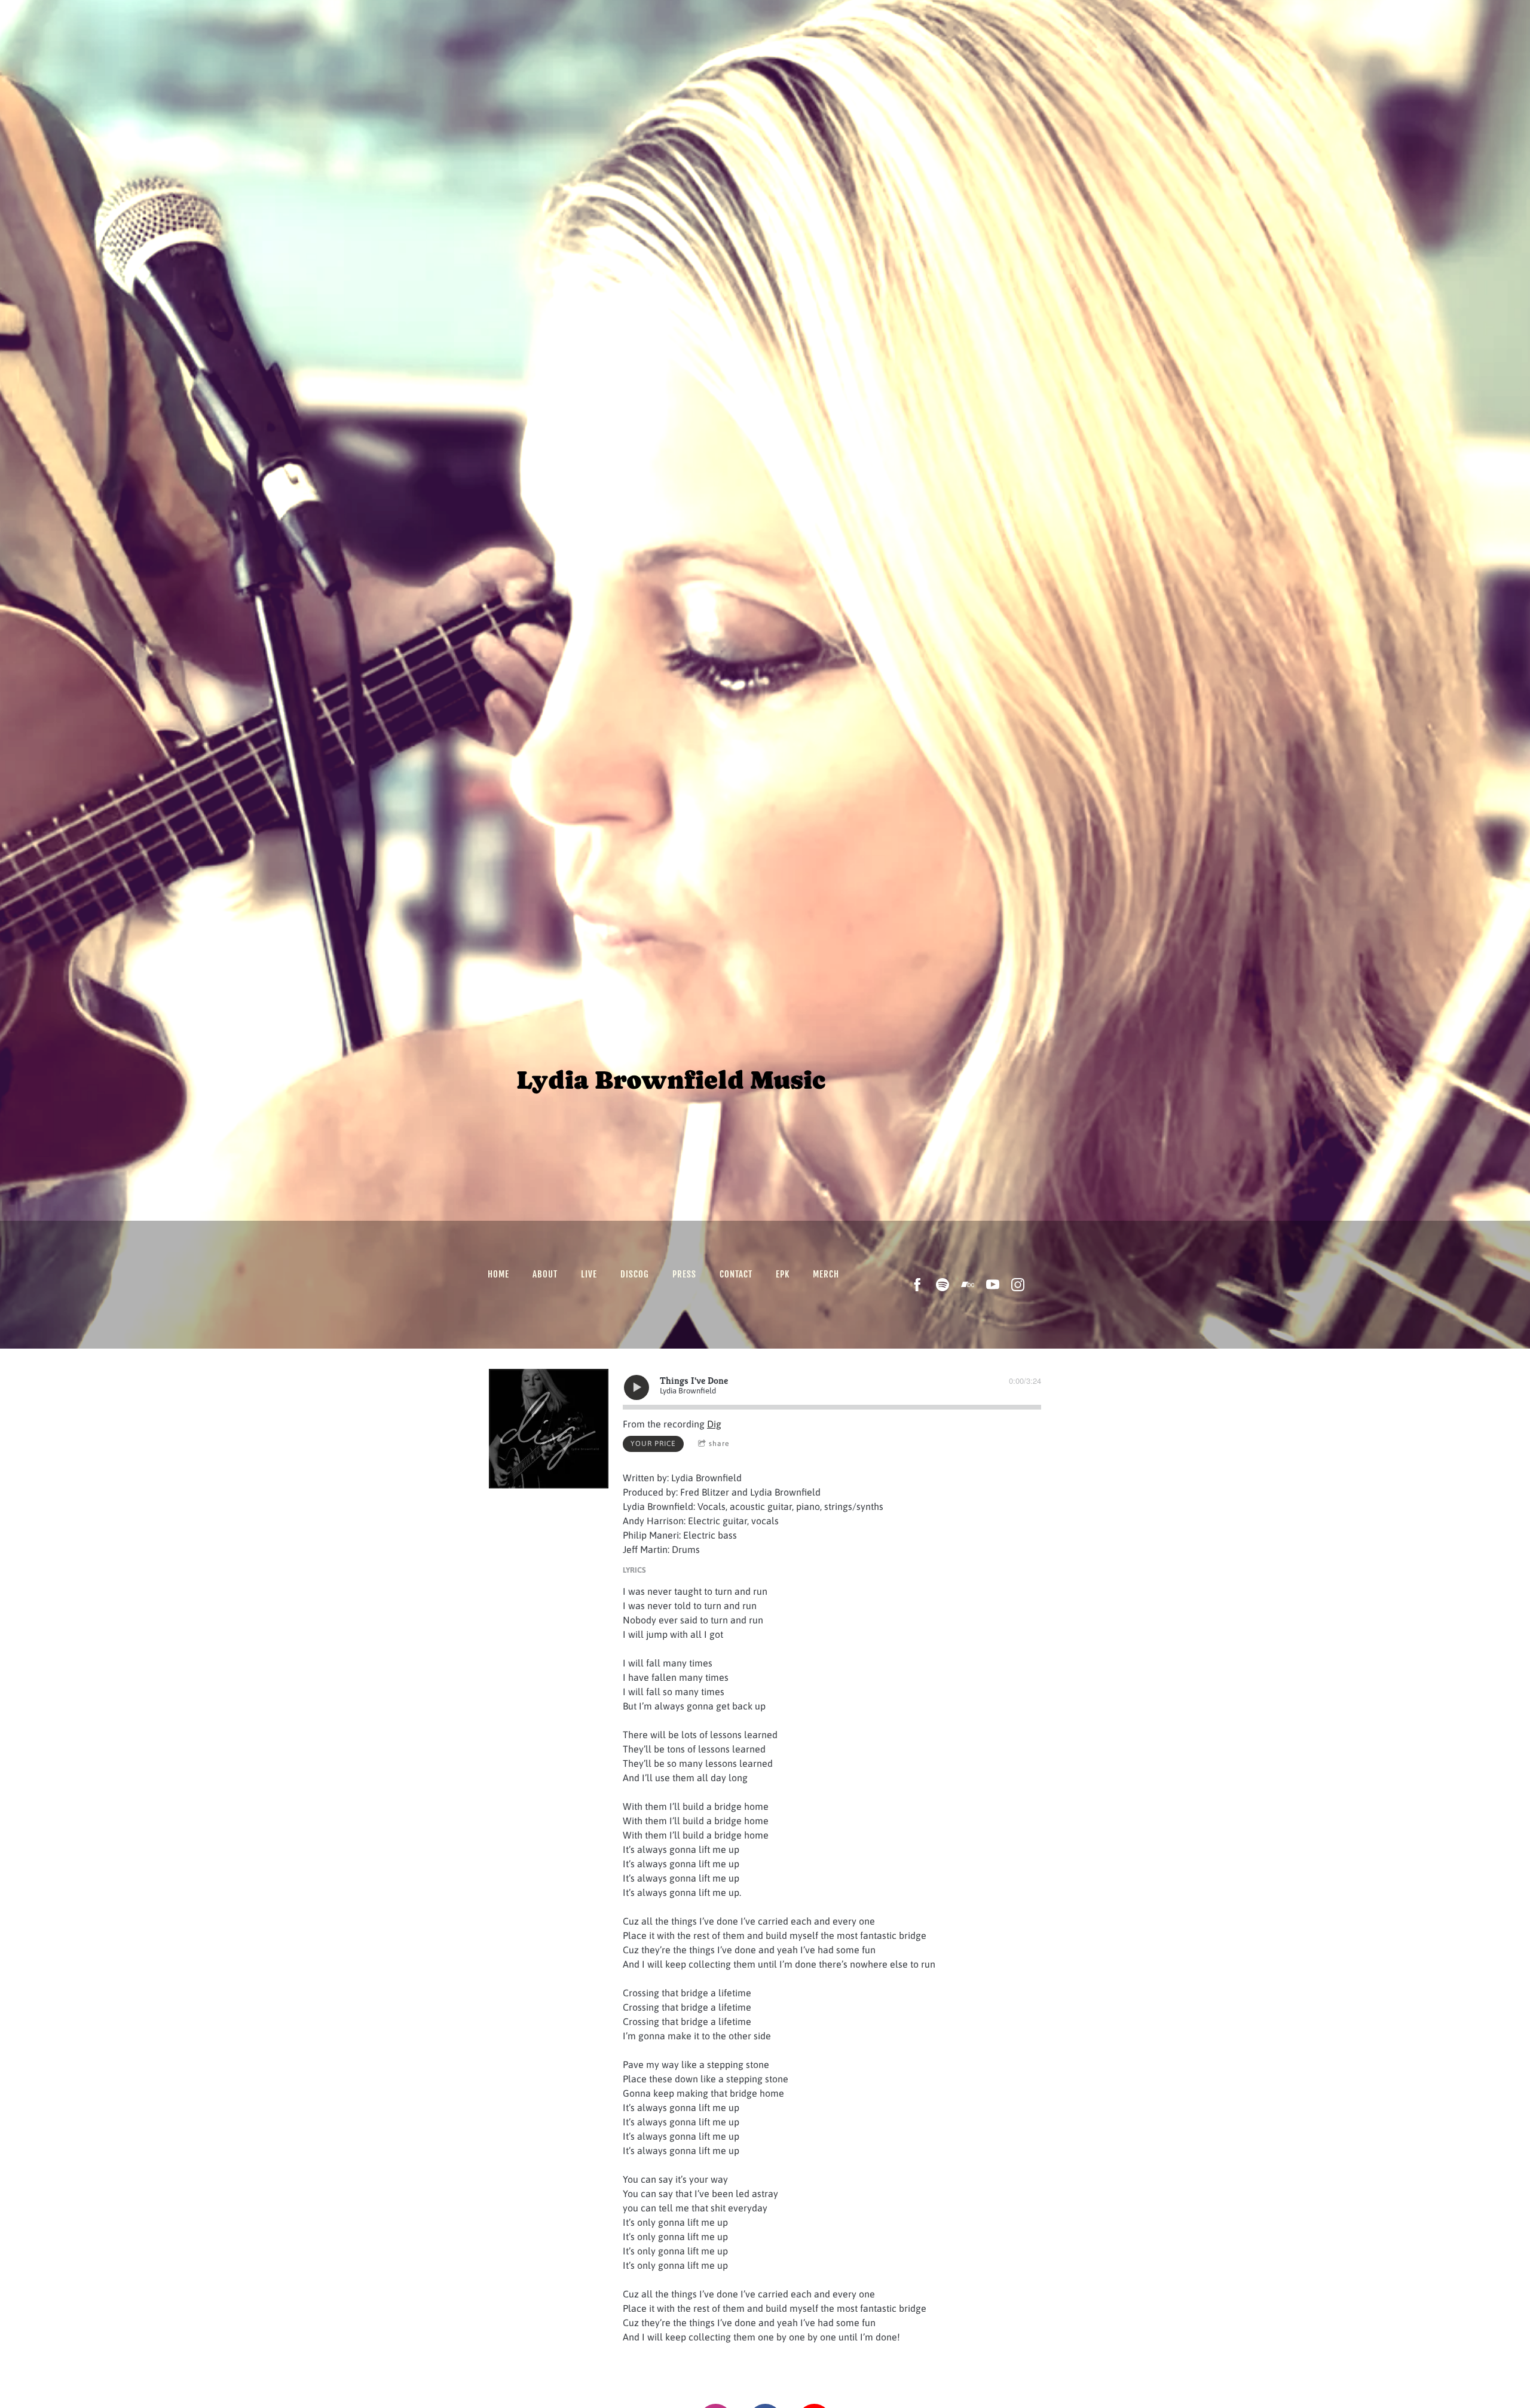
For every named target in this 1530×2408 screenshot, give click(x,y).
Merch (826, 1274)
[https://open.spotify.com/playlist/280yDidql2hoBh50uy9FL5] (943, 1285)
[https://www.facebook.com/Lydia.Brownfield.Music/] (917, 1285)
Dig (714, 1424)
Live (589, 1274)
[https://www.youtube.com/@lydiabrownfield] (993, 1285)
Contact (736, 1274)
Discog (635, 1274)
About (545, 1274)
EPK (783, 1274)
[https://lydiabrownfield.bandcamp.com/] (968, 1285)
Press (684, 1274)
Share (719, 1444)
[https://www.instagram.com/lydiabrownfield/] (1018, 1285)
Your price (653, 1444)
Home (498, 1274)
